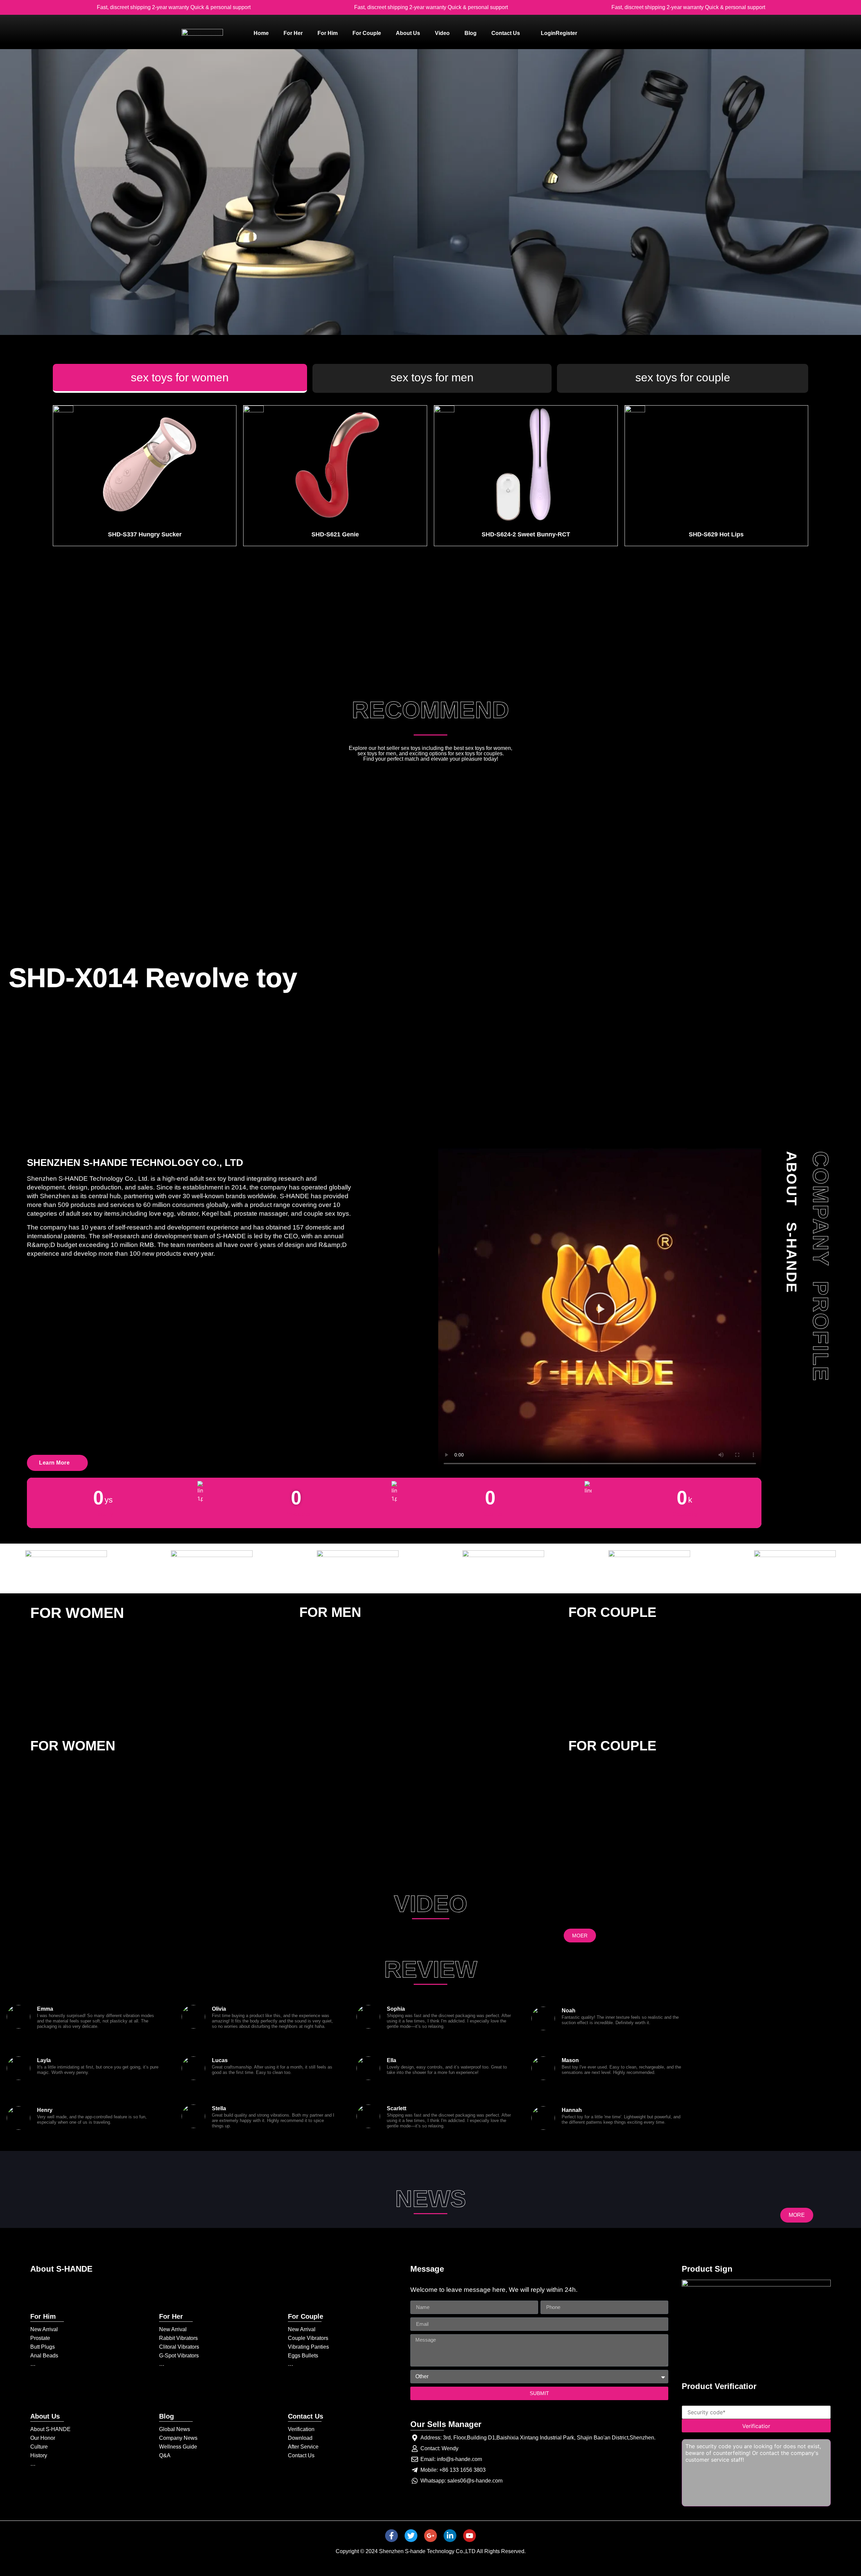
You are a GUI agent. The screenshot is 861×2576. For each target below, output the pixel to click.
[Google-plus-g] (430, 2536)
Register (566, 33)
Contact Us (301, 2455)
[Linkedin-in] (450, 2536)
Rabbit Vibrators (178, 2338)
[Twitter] (411, 2536)
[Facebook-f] (391, 2536)
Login (548, 33)
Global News (175, 2429)
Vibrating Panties (308, 2347)
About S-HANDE (50, 2429)
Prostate (40, 2338)
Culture (39, 2447)
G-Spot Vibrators (179, 2356)
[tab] (180, 378)
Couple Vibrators (308, 2338)
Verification (301, 2429)
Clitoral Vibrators (179, 2347)
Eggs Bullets (303, 2356)
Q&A (165, 2455)
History (39, 2455)
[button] (600, 1310)
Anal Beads (44, 2356)
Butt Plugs (43, 2347)
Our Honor (43, 2438)
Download (300, 2438)
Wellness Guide (178, 2447)
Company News (178, 2438)
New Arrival (44, 2329)
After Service (303, 2447)
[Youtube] (470, 2536)
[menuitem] (261, 33)
